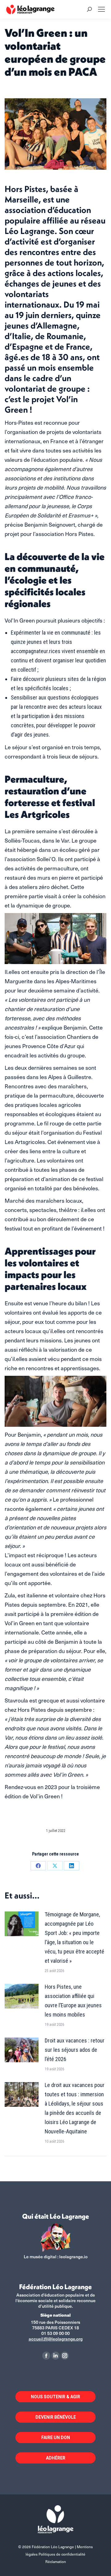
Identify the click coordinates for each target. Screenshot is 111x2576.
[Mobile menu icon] (101, 9)
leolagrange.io (73, 2257)
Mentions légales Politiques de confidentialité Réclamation (59, 2554)
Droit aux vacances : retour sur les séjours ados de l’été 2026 (75, 2050)
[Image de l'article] (22, 1924)
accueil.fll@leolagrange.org (56, 2339)
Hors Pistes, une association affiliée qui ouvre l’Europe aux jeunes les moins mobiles (73, 2001)
